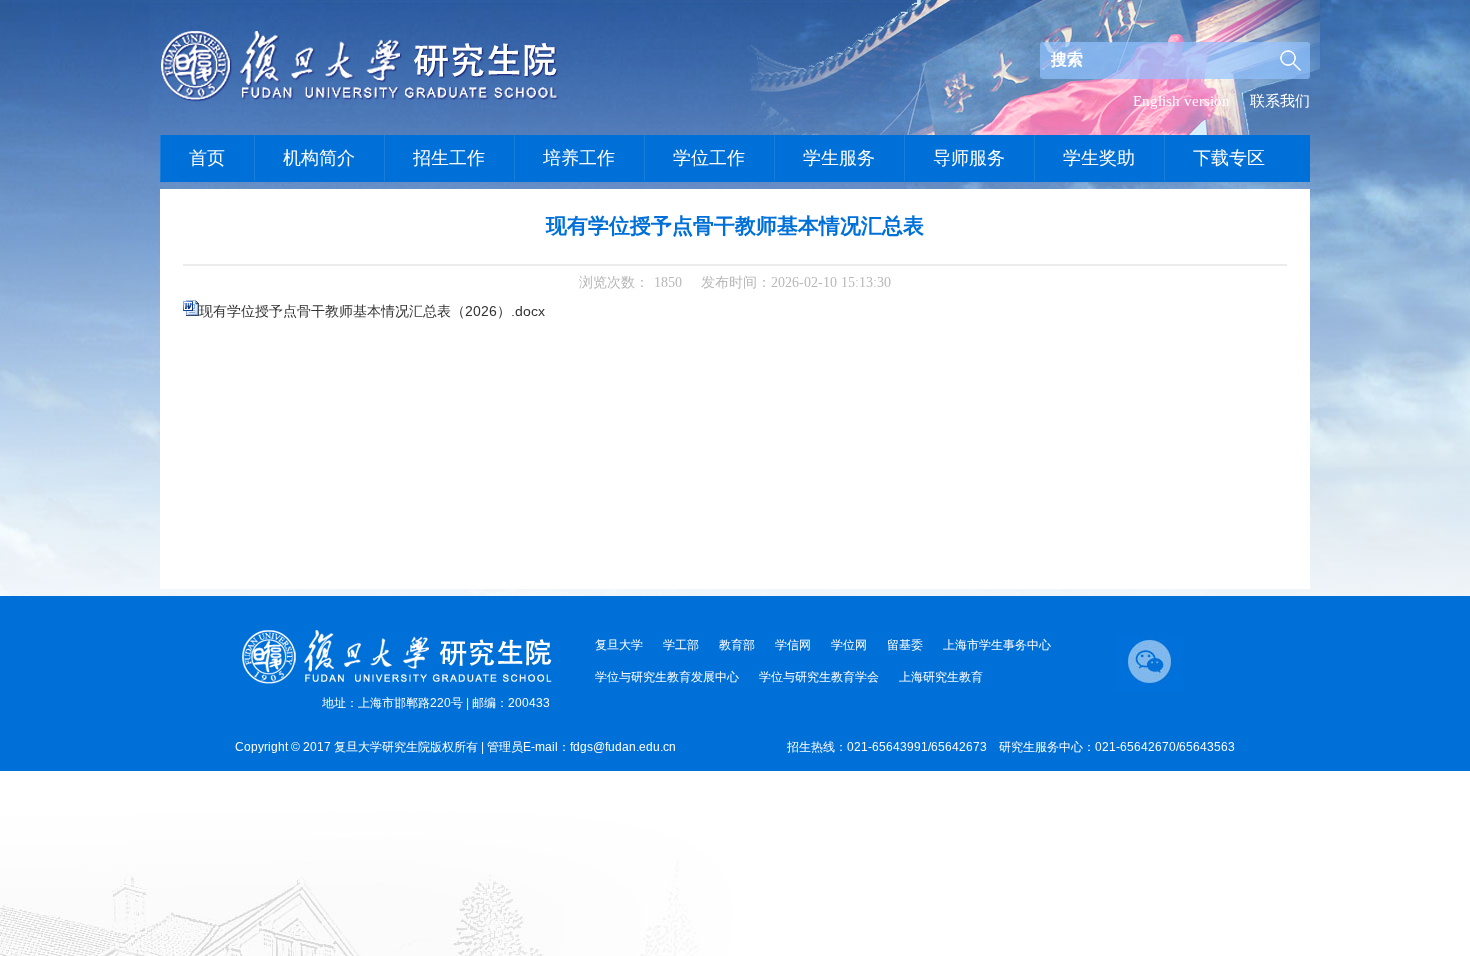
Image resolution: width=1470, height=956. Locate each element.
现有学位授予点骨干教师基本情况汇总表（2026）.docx (372, 311)
